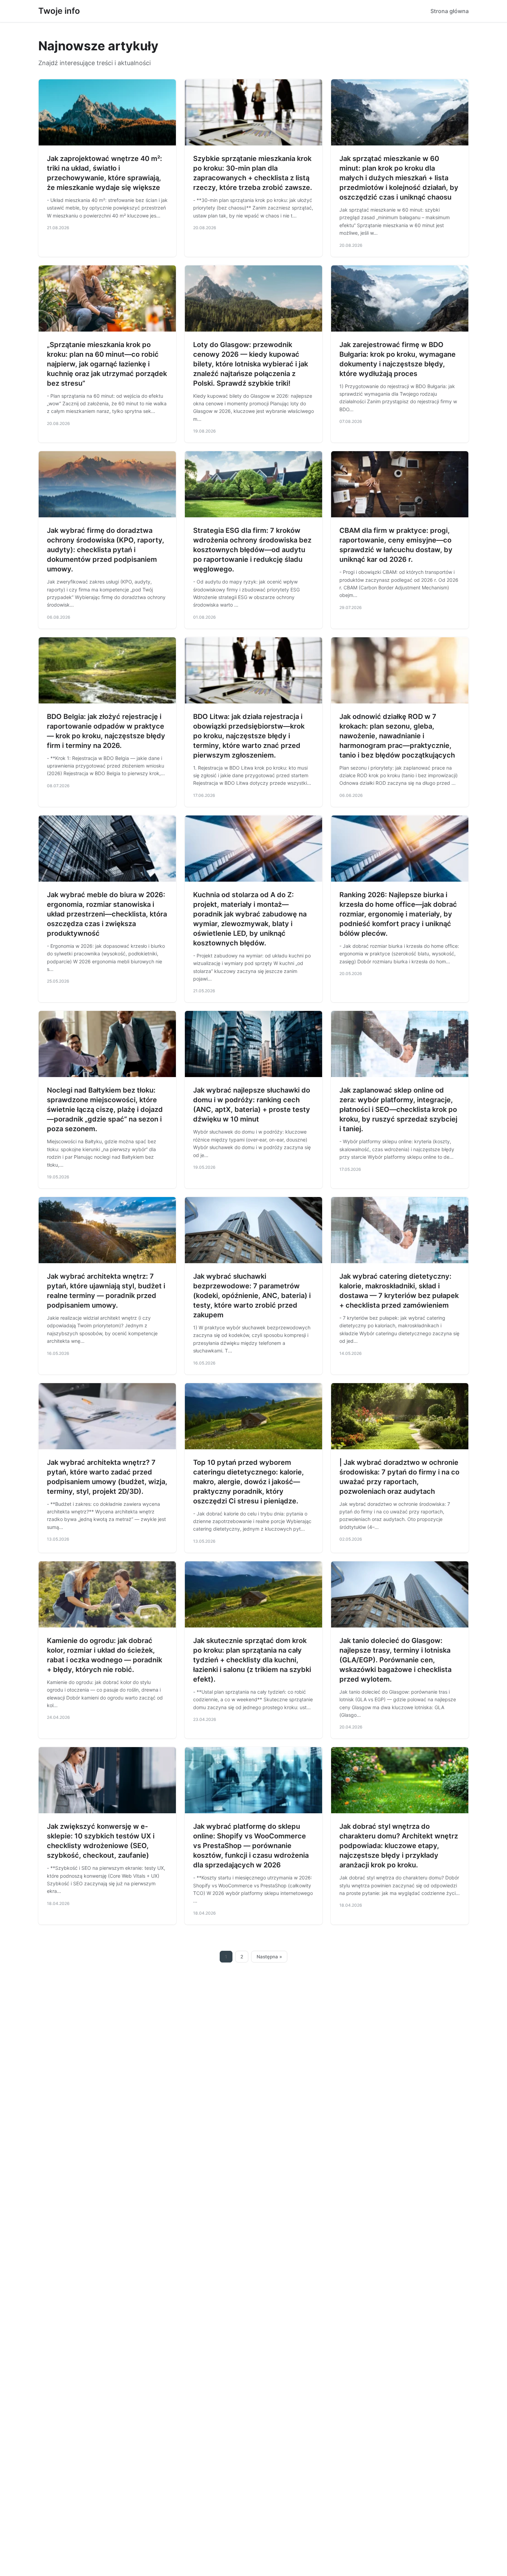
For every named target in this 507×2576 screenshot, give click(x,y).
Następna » (269, 1957)
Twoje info (59, 11)
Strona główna (450, 11)
